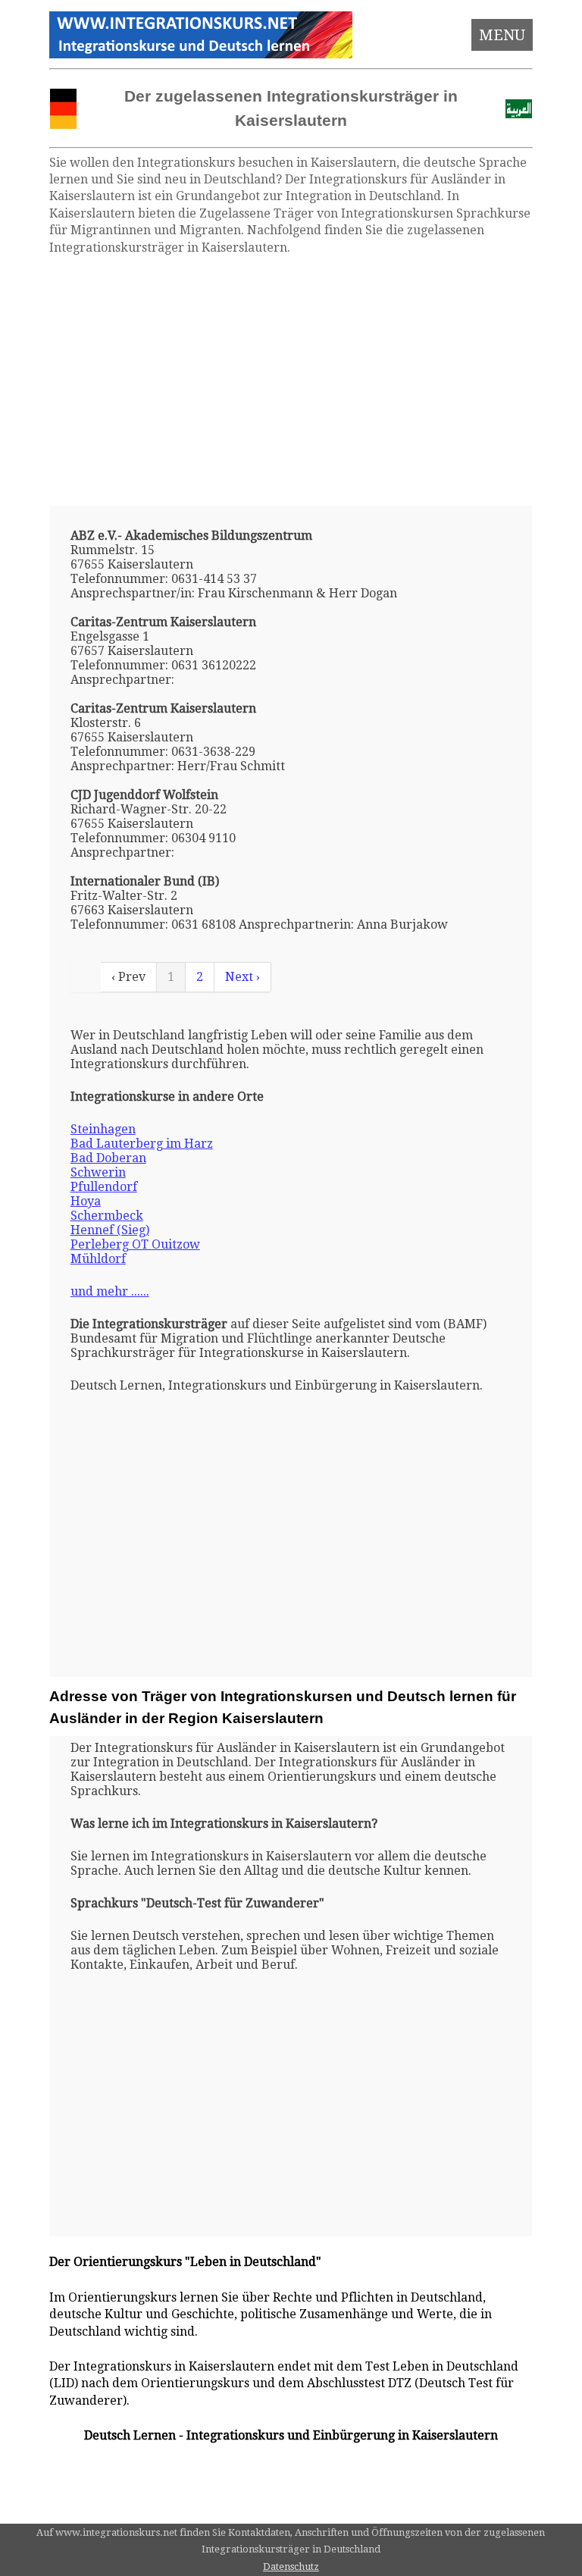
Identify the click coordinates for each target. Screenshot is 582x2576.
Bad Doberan (108, 1158)
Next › (242, 977)
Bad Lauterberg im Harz (142, 1144)
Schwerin (98, 1172)
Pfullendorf (104, 1187)
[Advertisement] (291, 381)
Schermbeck (107, 1216)
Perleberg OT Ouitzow (135, 1244)
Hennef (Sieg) (110, 1230)
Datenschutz (291, 2567)
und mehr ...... (110, 1291)
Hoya (86, 1201)
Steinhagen (103, 1129)
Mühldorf (98, 1259)
